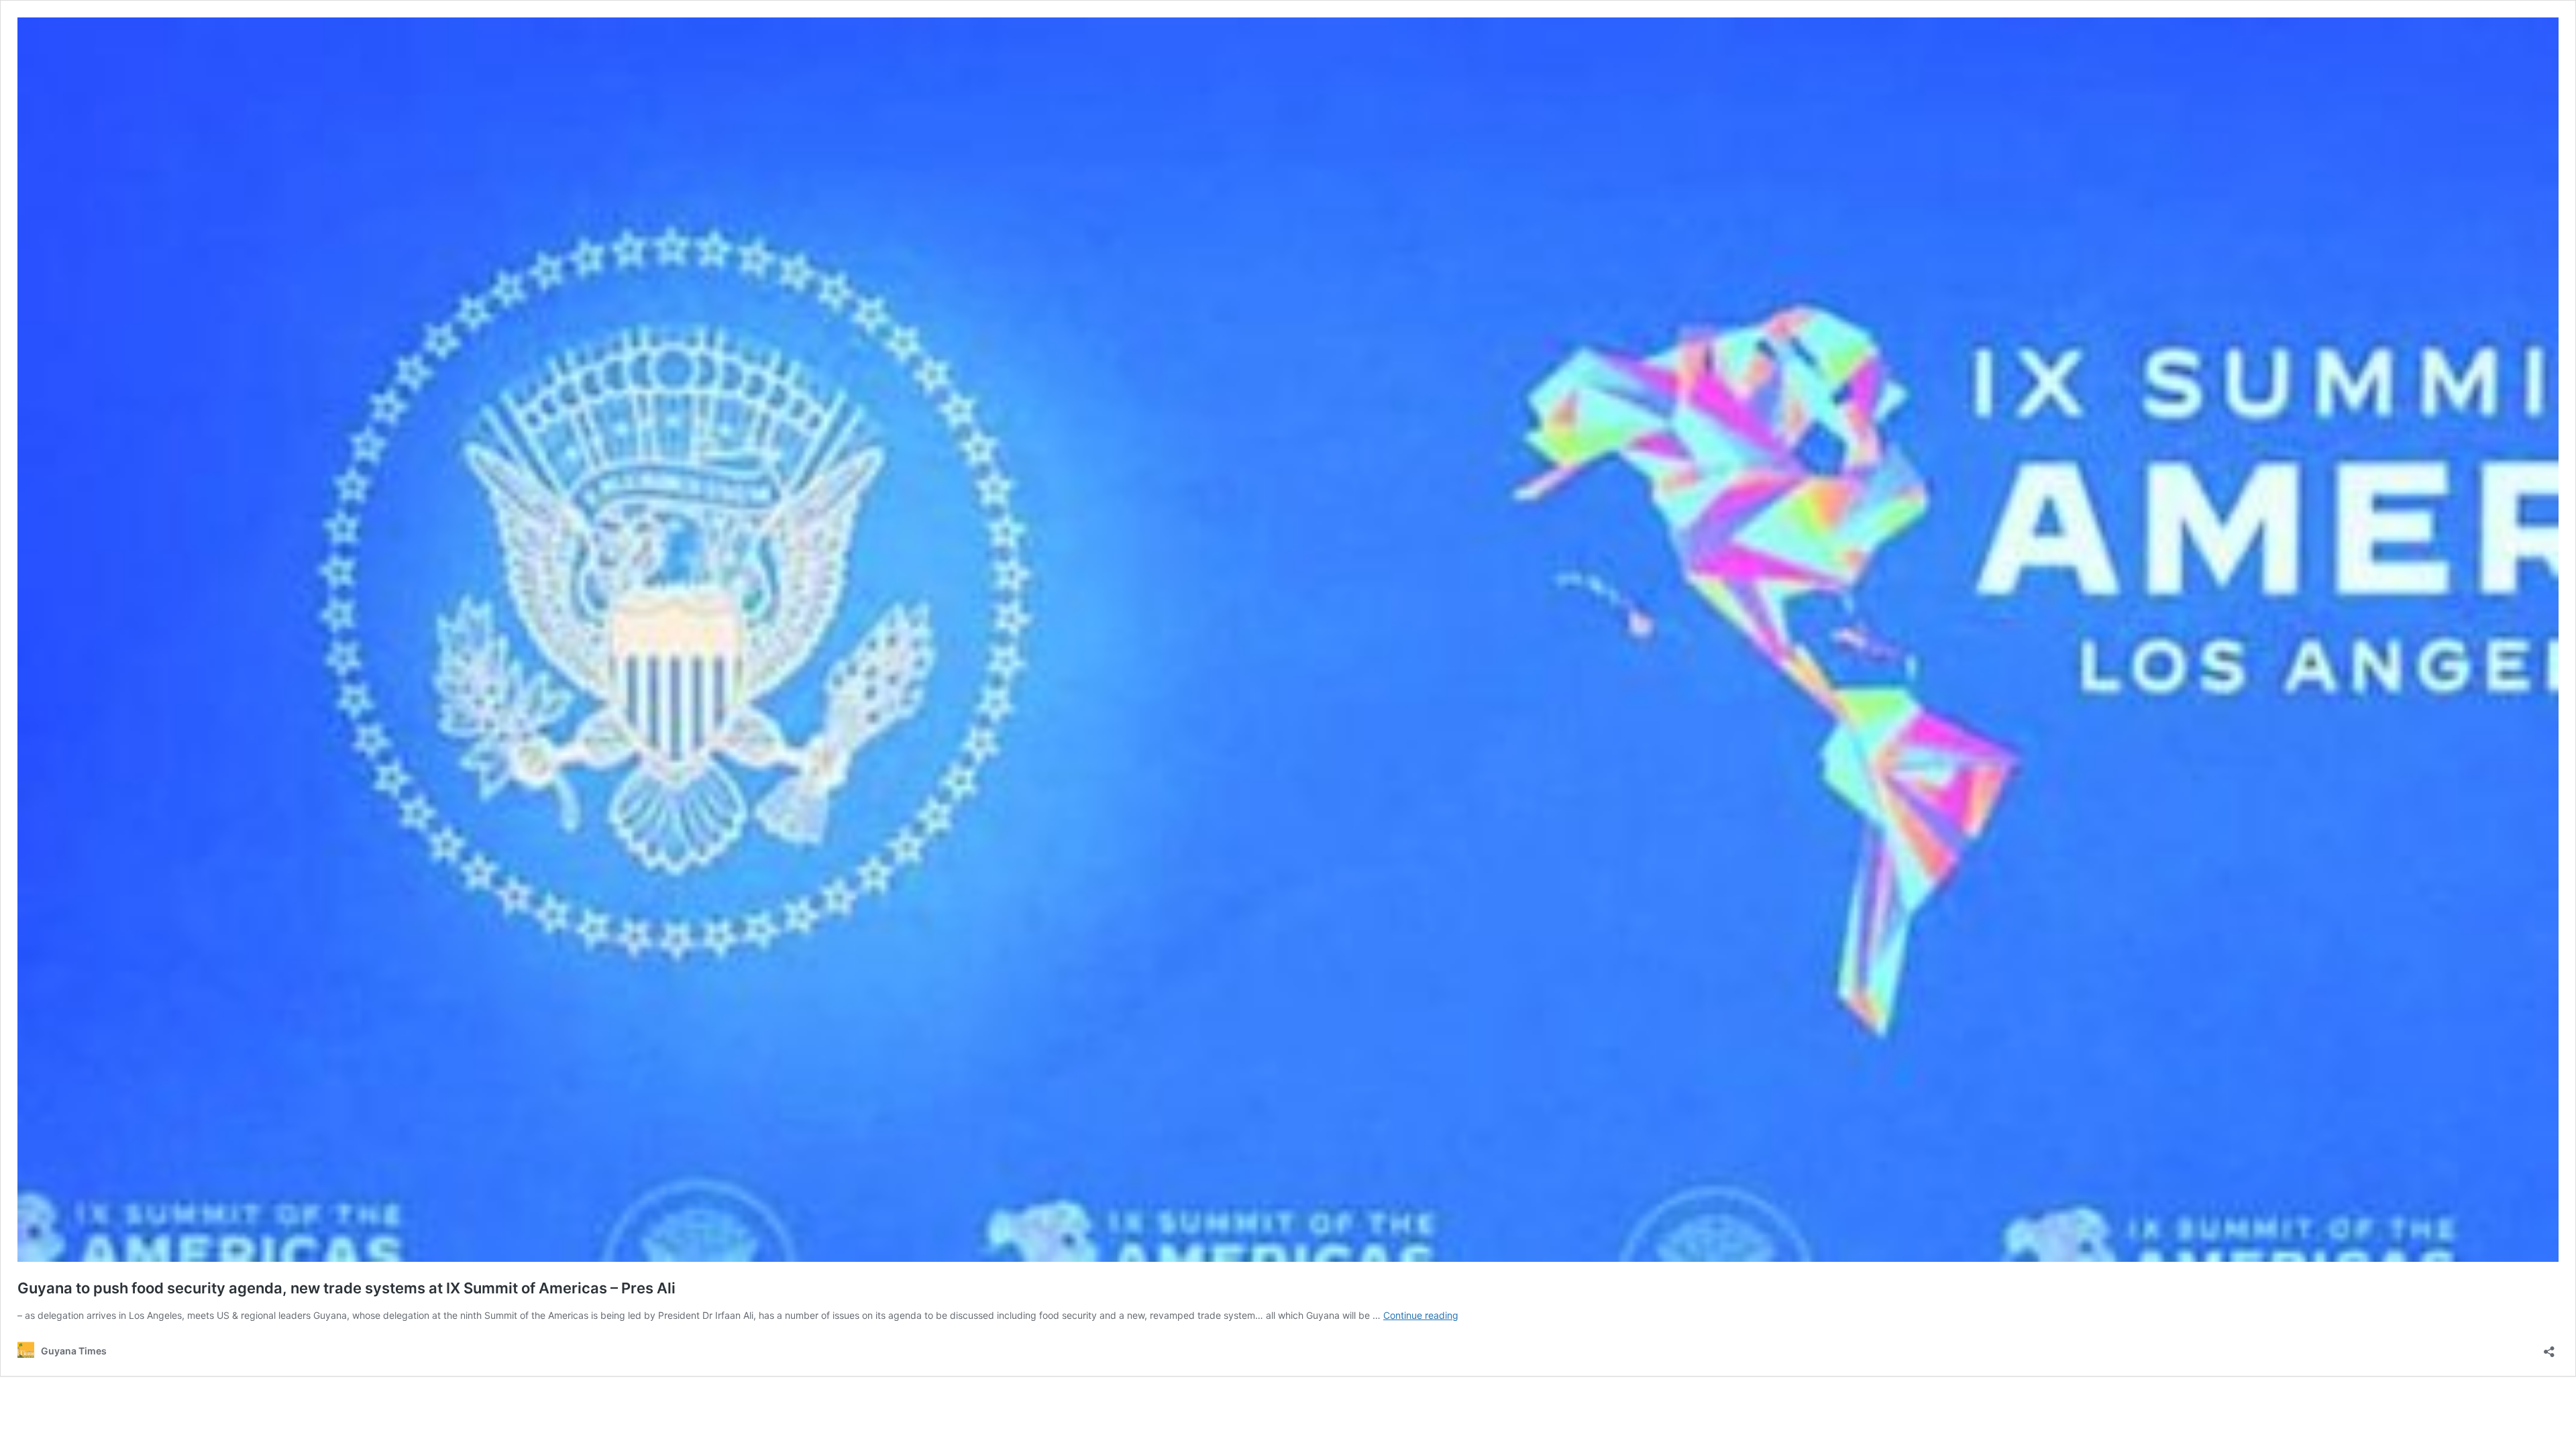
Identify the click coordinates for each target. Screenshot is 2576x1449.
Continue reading (1421, 1315)
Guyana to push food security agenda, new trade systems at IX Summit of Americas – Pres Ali (346, 1288)
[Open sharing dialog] (2549, 1347)
